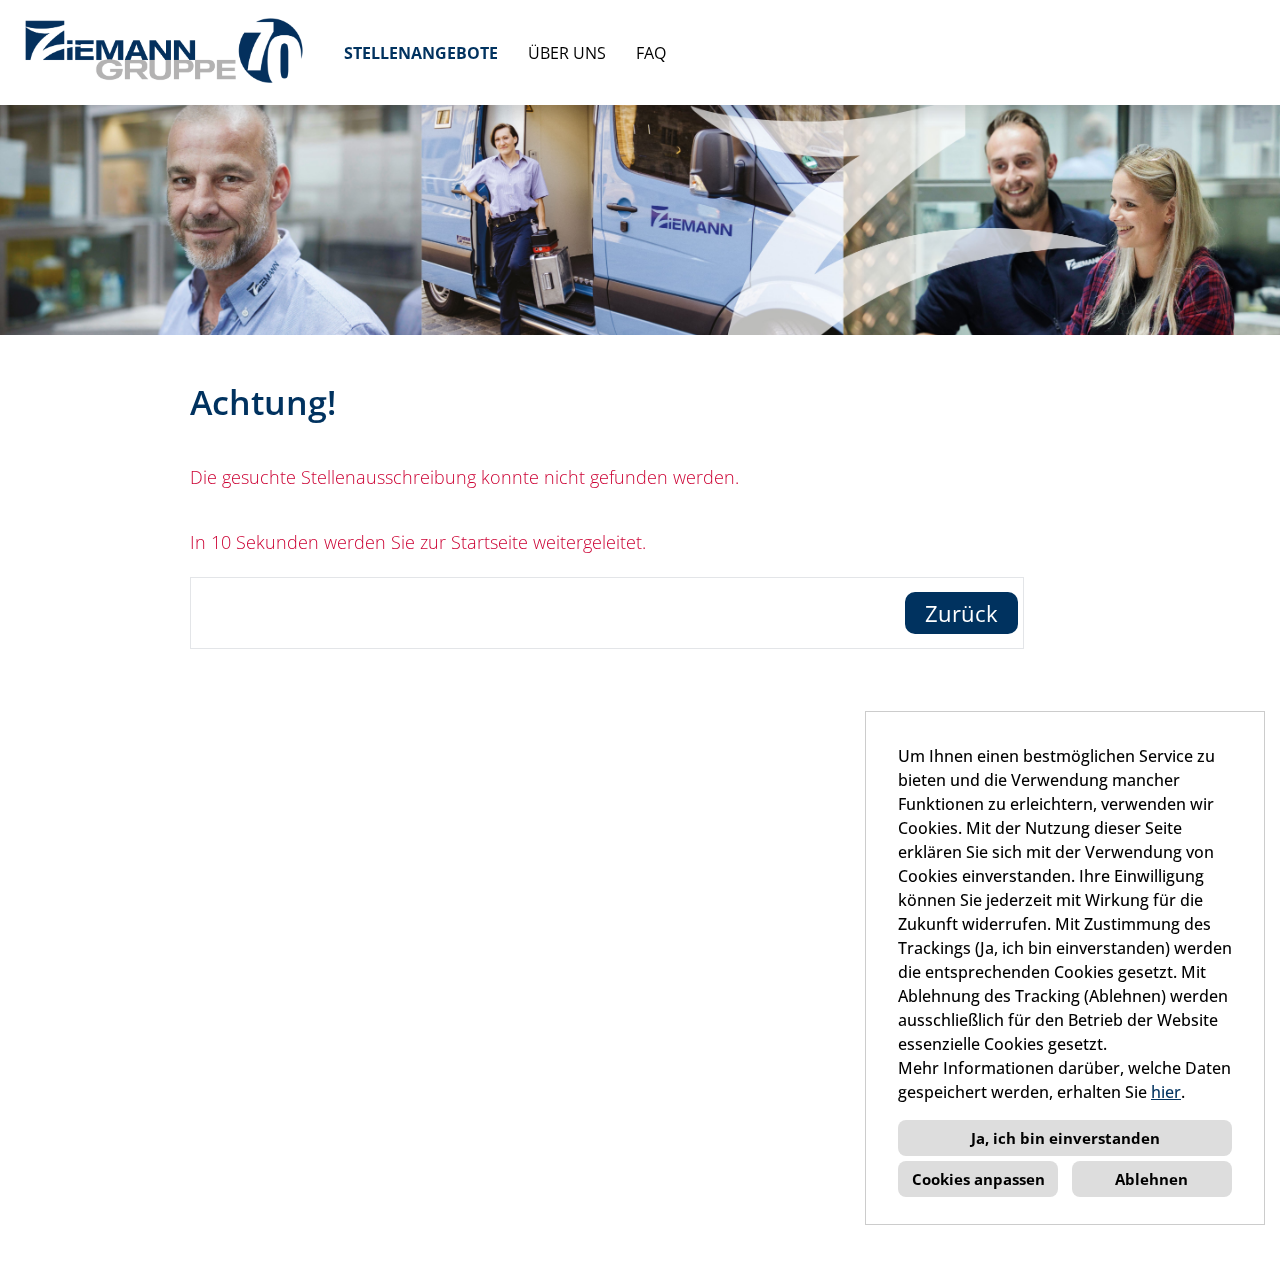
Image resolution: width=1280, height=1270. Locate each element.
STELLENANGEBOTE (421, 53)
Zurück (961, 613)
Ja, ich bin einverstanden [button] (1065, 1138)
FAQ (651, 53)
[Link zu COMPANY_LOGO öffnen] (164, 52)
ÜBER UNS (567, 53)
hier (1166, 1092)
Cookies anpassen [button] (978, 1179)
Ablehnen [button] (1151, 1179)
